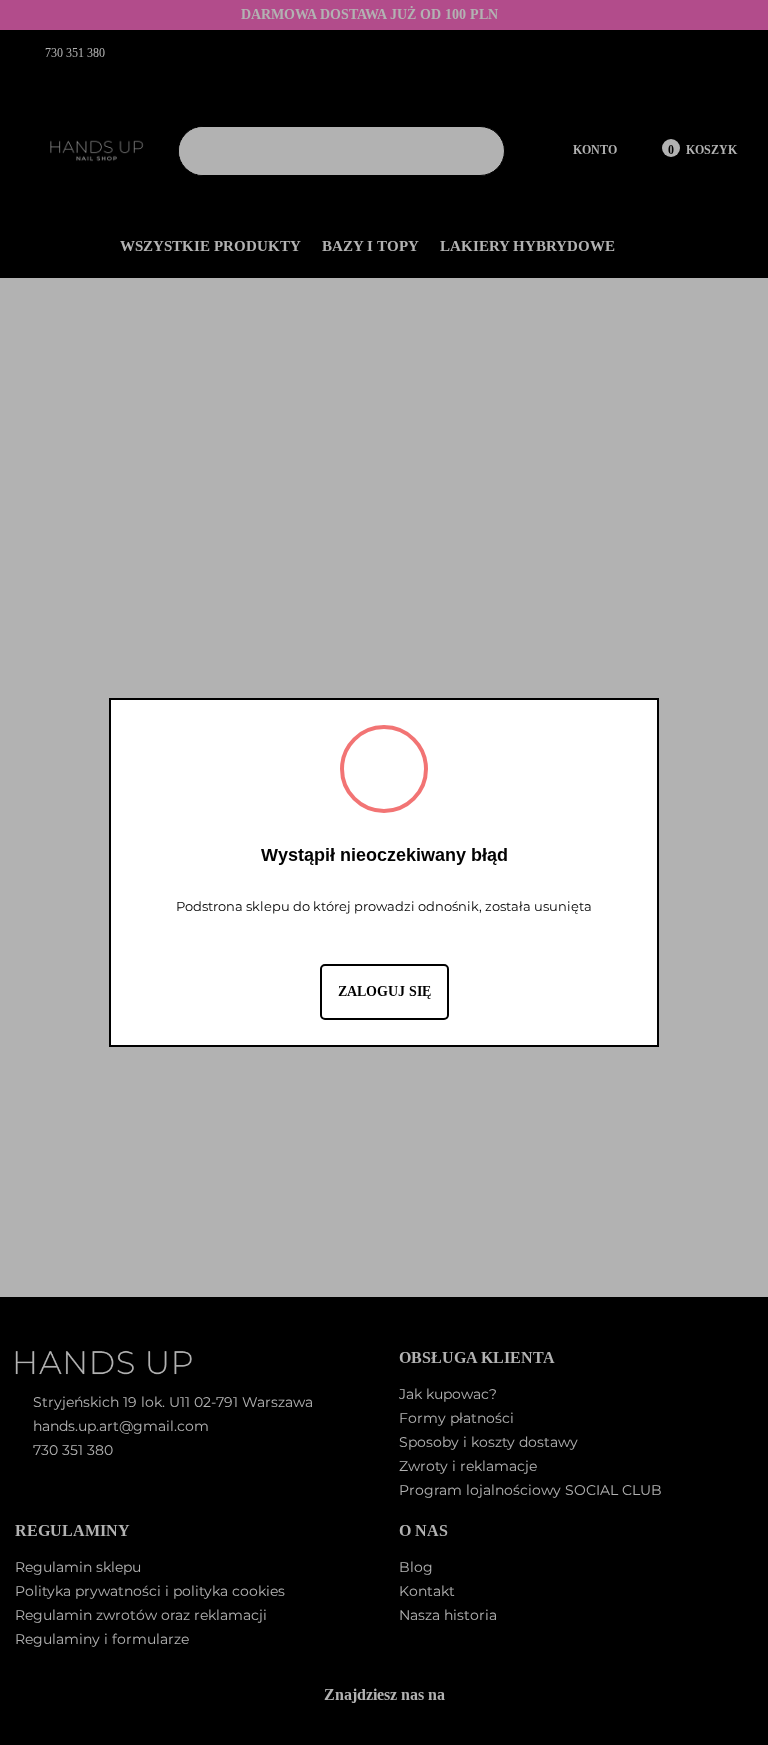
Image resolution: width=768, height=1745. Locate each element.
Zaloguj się (384, 991)
